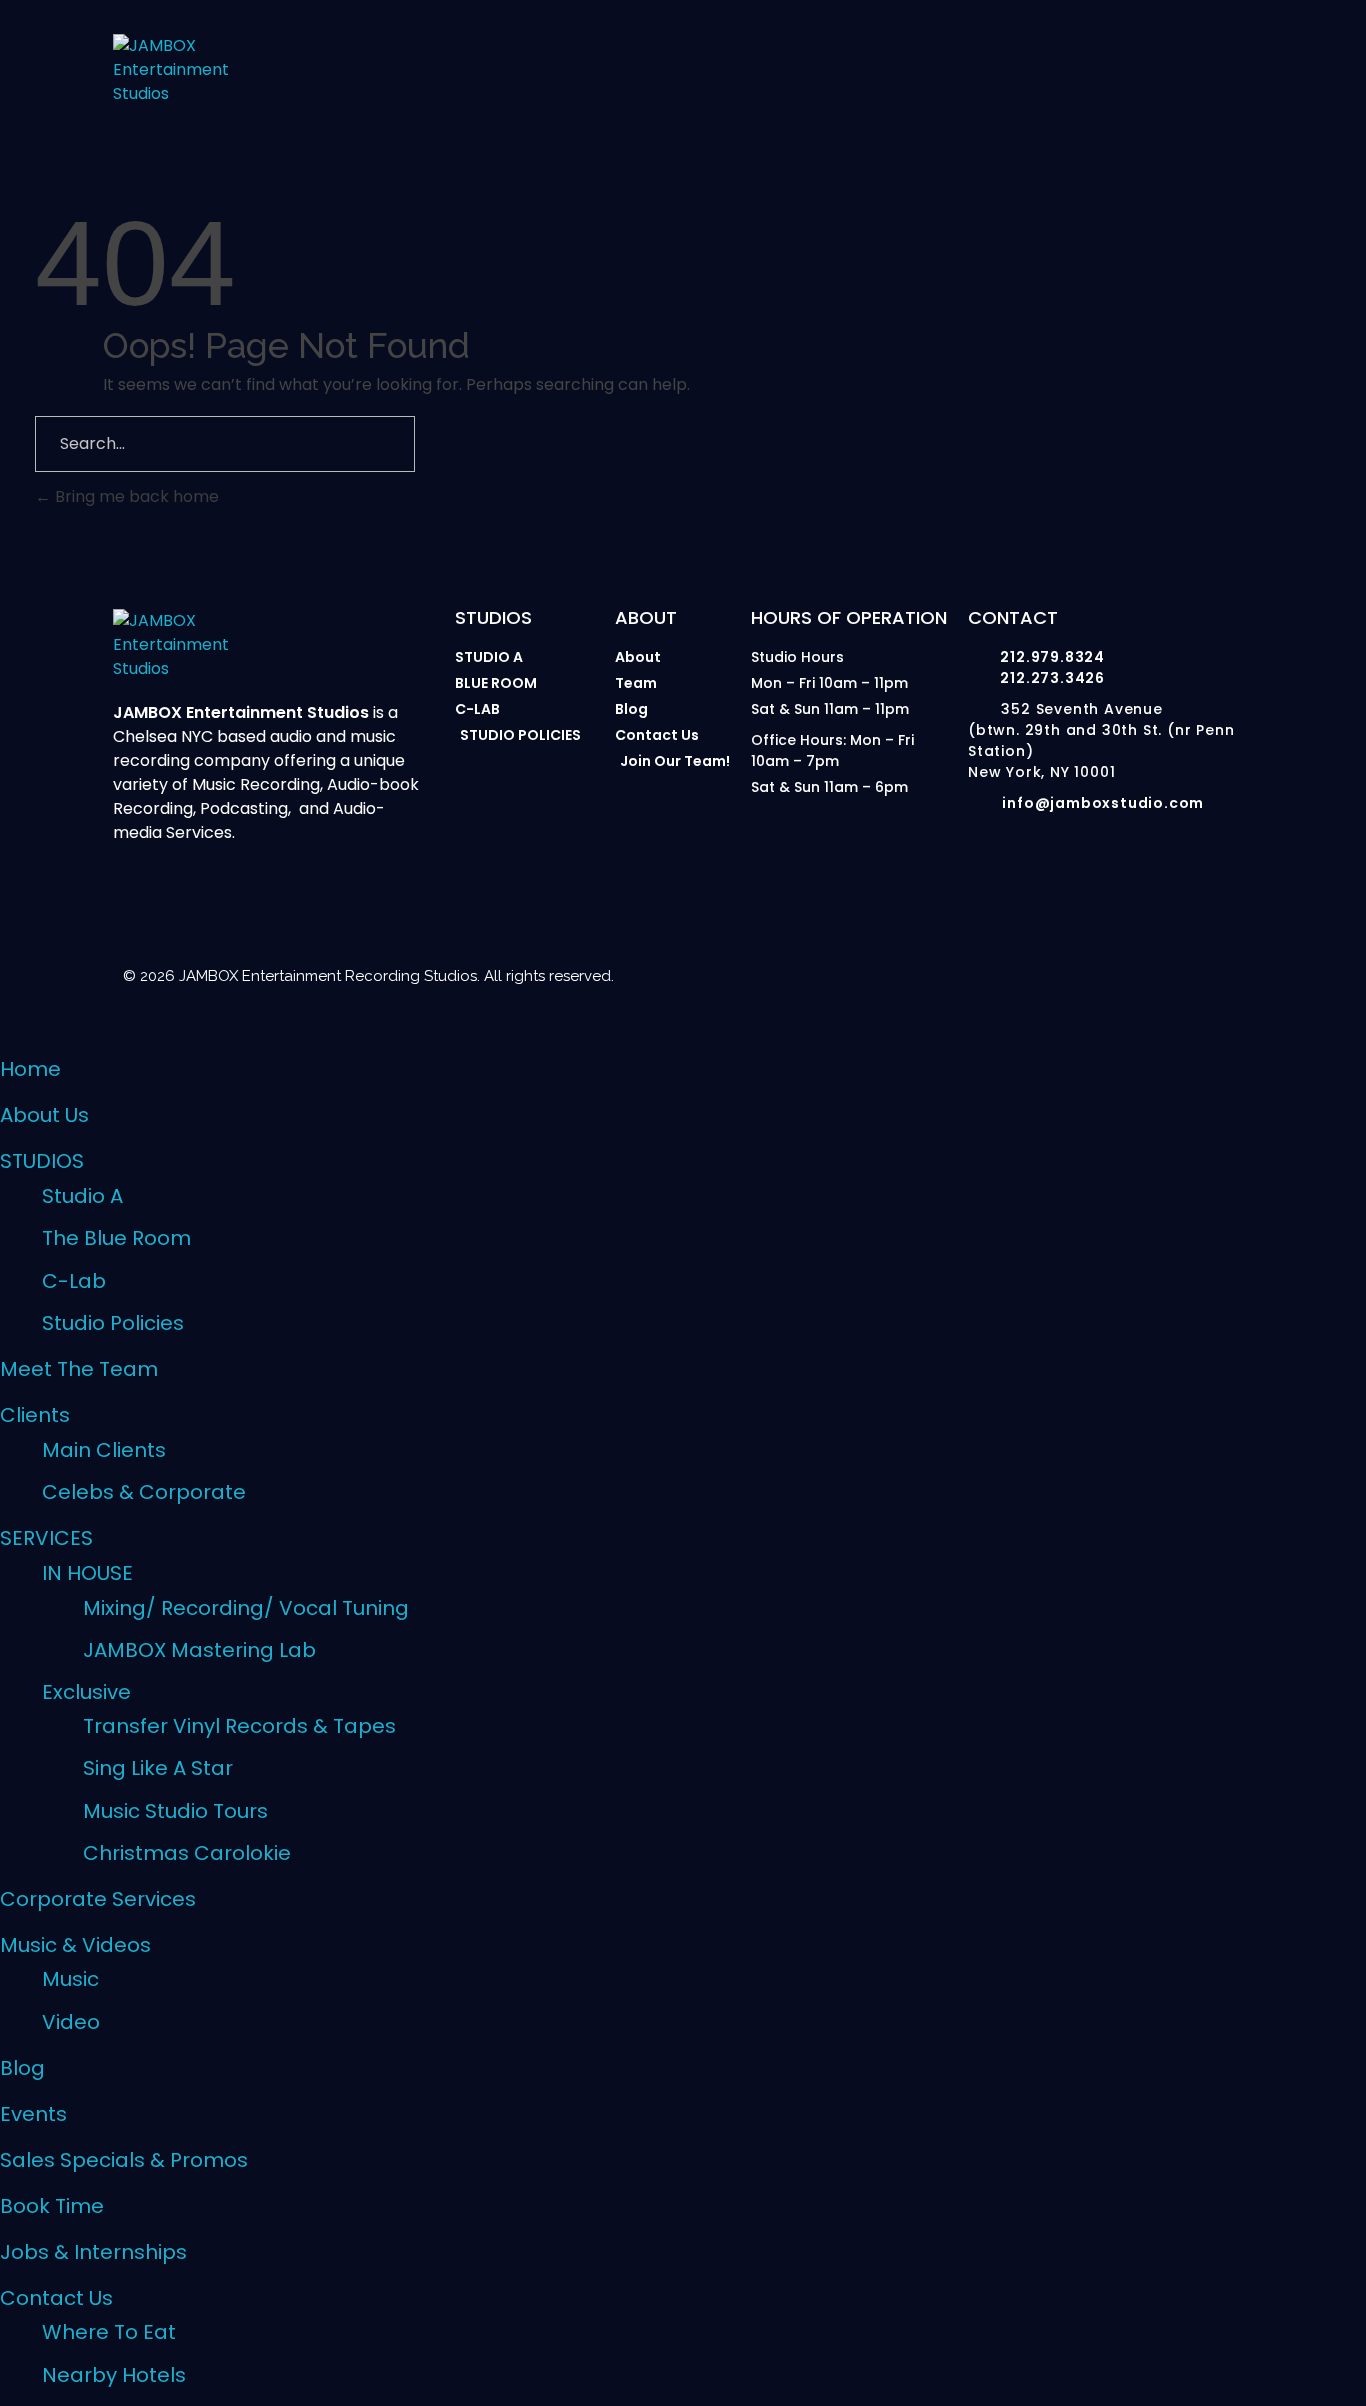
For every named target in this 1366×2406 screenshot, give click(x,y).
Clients (35, 1415)
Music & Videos (75, 1945)
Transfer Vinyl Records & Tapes (239, 1726)
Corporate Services (98, 1899)
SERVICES (46, 1538)
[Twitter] (1140, 971)
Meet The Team (79, 1369)
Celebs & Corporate (144, 1492)
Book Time (52, 2206)
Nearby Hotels (114, 2375)
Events (33, 2114)
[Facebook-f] (984, 971)
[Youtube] (906, 971)
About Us (44, 1115)
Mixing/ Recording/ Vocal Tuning (246, 1608)
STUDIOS (42, 1161)
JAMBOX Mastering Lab (199, 1650)
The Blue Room (116, 1238)
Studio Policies (113, 1323)
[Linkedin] (1062, 971)
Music (70, 1979)
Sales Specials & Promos (124, 2160)
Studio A (82, 1196)
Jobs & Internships (93, 2252)
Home (30, 1069)
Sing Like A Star (158, 1768)
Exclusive (86, 1692)
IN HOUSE (87, 1573)
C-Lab (74, 1281)
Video (71, 2022)
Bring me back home (135, 496)
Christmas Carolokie (187, 1853)
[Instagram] (828, 971)
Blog (22, 2068)
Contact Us (56, 2298)
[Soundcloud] (1218, 971)
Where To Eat (109, 2332)
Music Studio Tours (175, 1811)
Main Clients (104, 1450)
